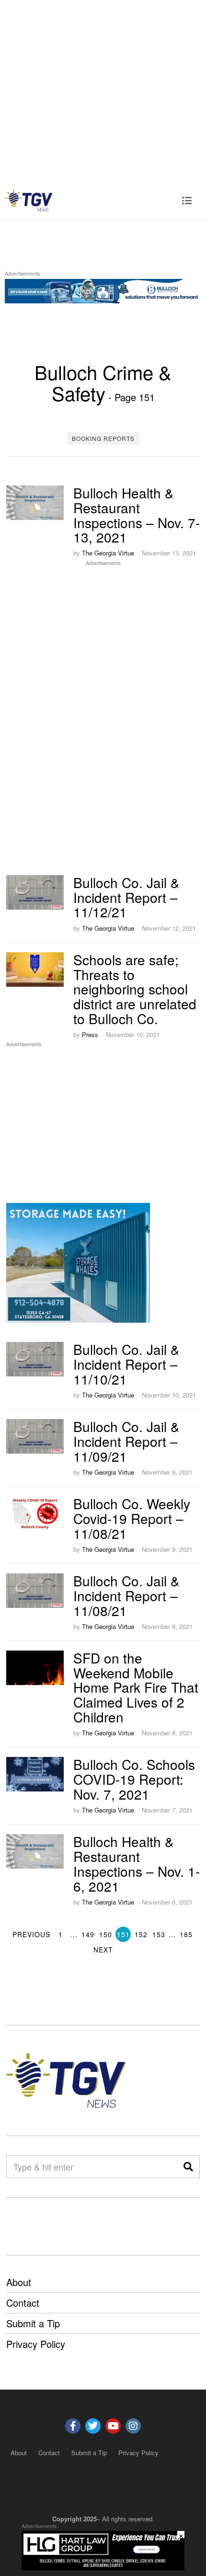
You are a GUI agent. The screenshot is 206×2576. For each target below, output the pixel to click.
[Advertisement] (103, 90)
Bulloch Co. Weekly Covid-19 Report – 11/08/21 (132, 1518)
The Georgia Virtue (108, 553)
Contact (23, 2303)
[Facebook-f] (73, 2426)
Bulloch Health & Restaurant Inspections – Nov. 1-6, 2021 (137, 1863)
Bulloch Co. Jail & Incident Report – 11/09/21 (126, 1441)
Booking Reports (103, 438)
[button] (188, 2167)
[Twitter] (93, 2426)
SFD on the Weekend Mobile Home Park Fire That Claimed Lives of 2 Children (136, 1687)
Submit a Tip (33, 2323)
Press (90, 1034)
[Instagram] (133, 2426)
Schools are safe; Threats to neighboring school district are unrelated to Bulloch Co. (135, 989)
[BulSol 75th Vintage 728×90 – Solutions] (103, 289)
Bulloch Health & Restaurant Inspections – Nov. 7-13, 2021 (137, 515)
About (19, 2282)
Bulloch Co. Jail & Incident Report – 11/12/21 (126, 897)
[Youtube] (113, 2426)
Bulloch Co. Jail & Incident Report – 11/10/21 (126, 1364)
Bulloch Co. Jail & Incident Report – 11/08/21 (126, 1595)
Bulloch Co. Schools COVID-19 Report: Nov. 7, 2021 (134, 1779)
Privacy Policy (36, 2344)
